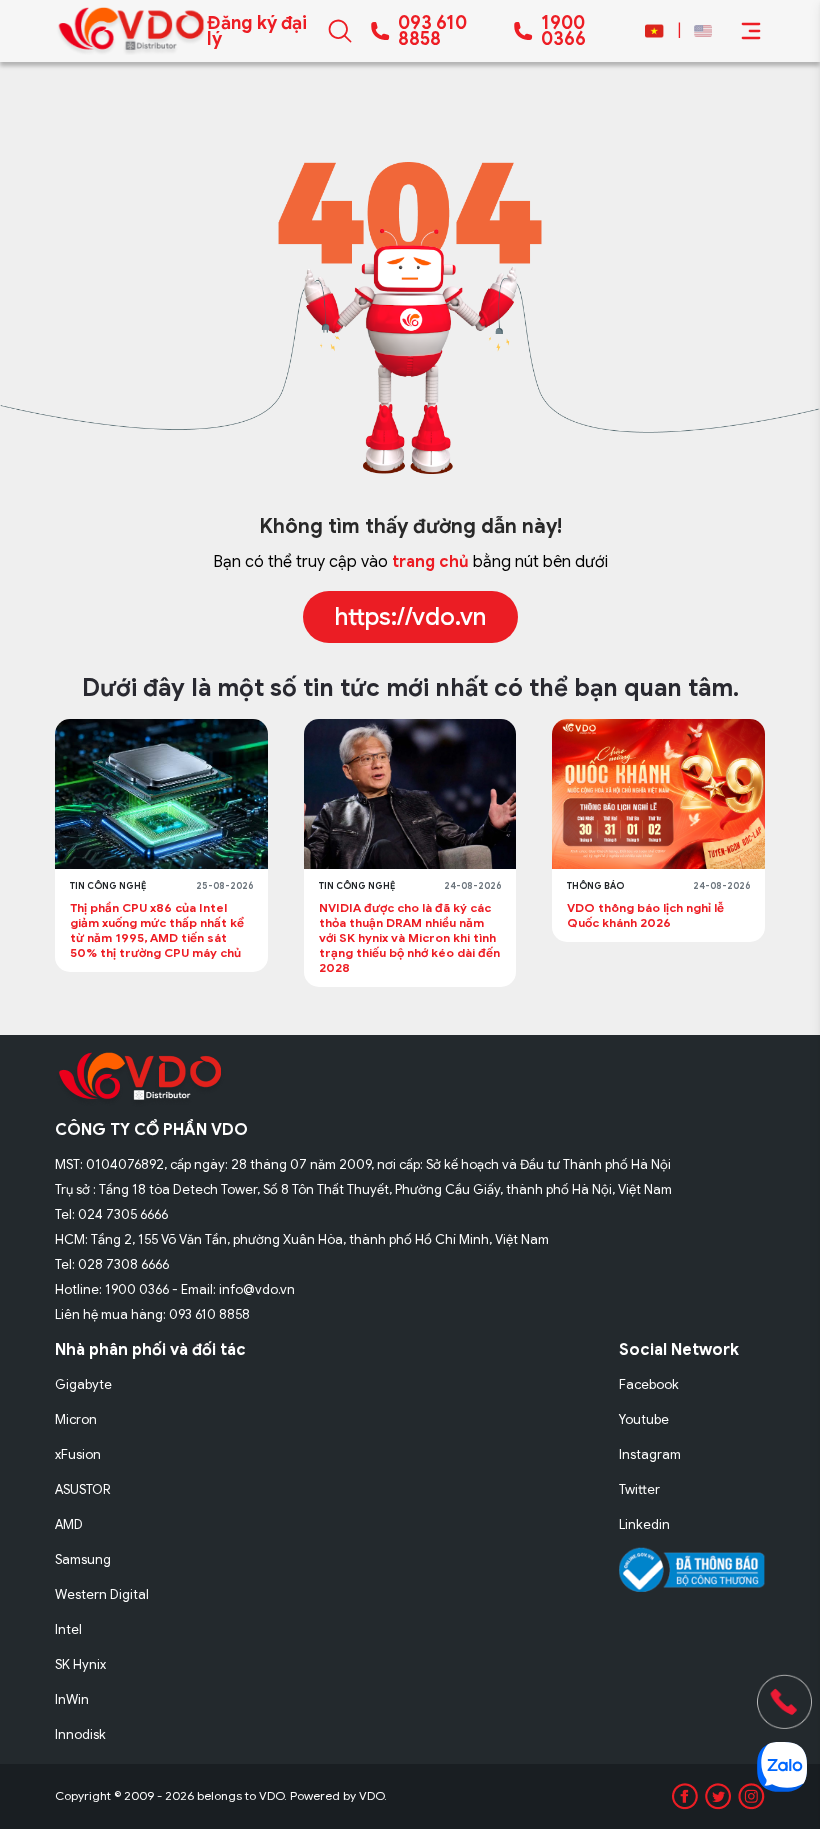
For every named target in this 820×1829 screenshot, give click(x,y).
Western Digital (102, 1594)
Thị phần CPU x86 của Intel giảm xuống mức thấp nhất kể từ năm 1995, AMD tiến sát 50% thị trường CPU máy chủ (157, 930)
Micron (76, 1419)
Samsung (83, 1559)
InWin (72, 1699)
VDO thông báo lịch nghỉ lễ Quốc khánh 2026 (645, 915)
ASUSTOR (83, 1489)
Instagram (650, 1454)
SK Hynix (80, 1664)
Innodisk (80, 1734)
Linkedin (644, 1524)
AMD (69, 1524)
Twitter (639, 1489)
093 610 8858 (432, 31)
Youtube (644, 1419)
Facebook (649, 1384)
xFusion (78, 1454)
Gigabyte (83, 1384)
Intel (68, 1629)
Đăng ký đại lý (257, 31)
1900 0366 (563, 31)
